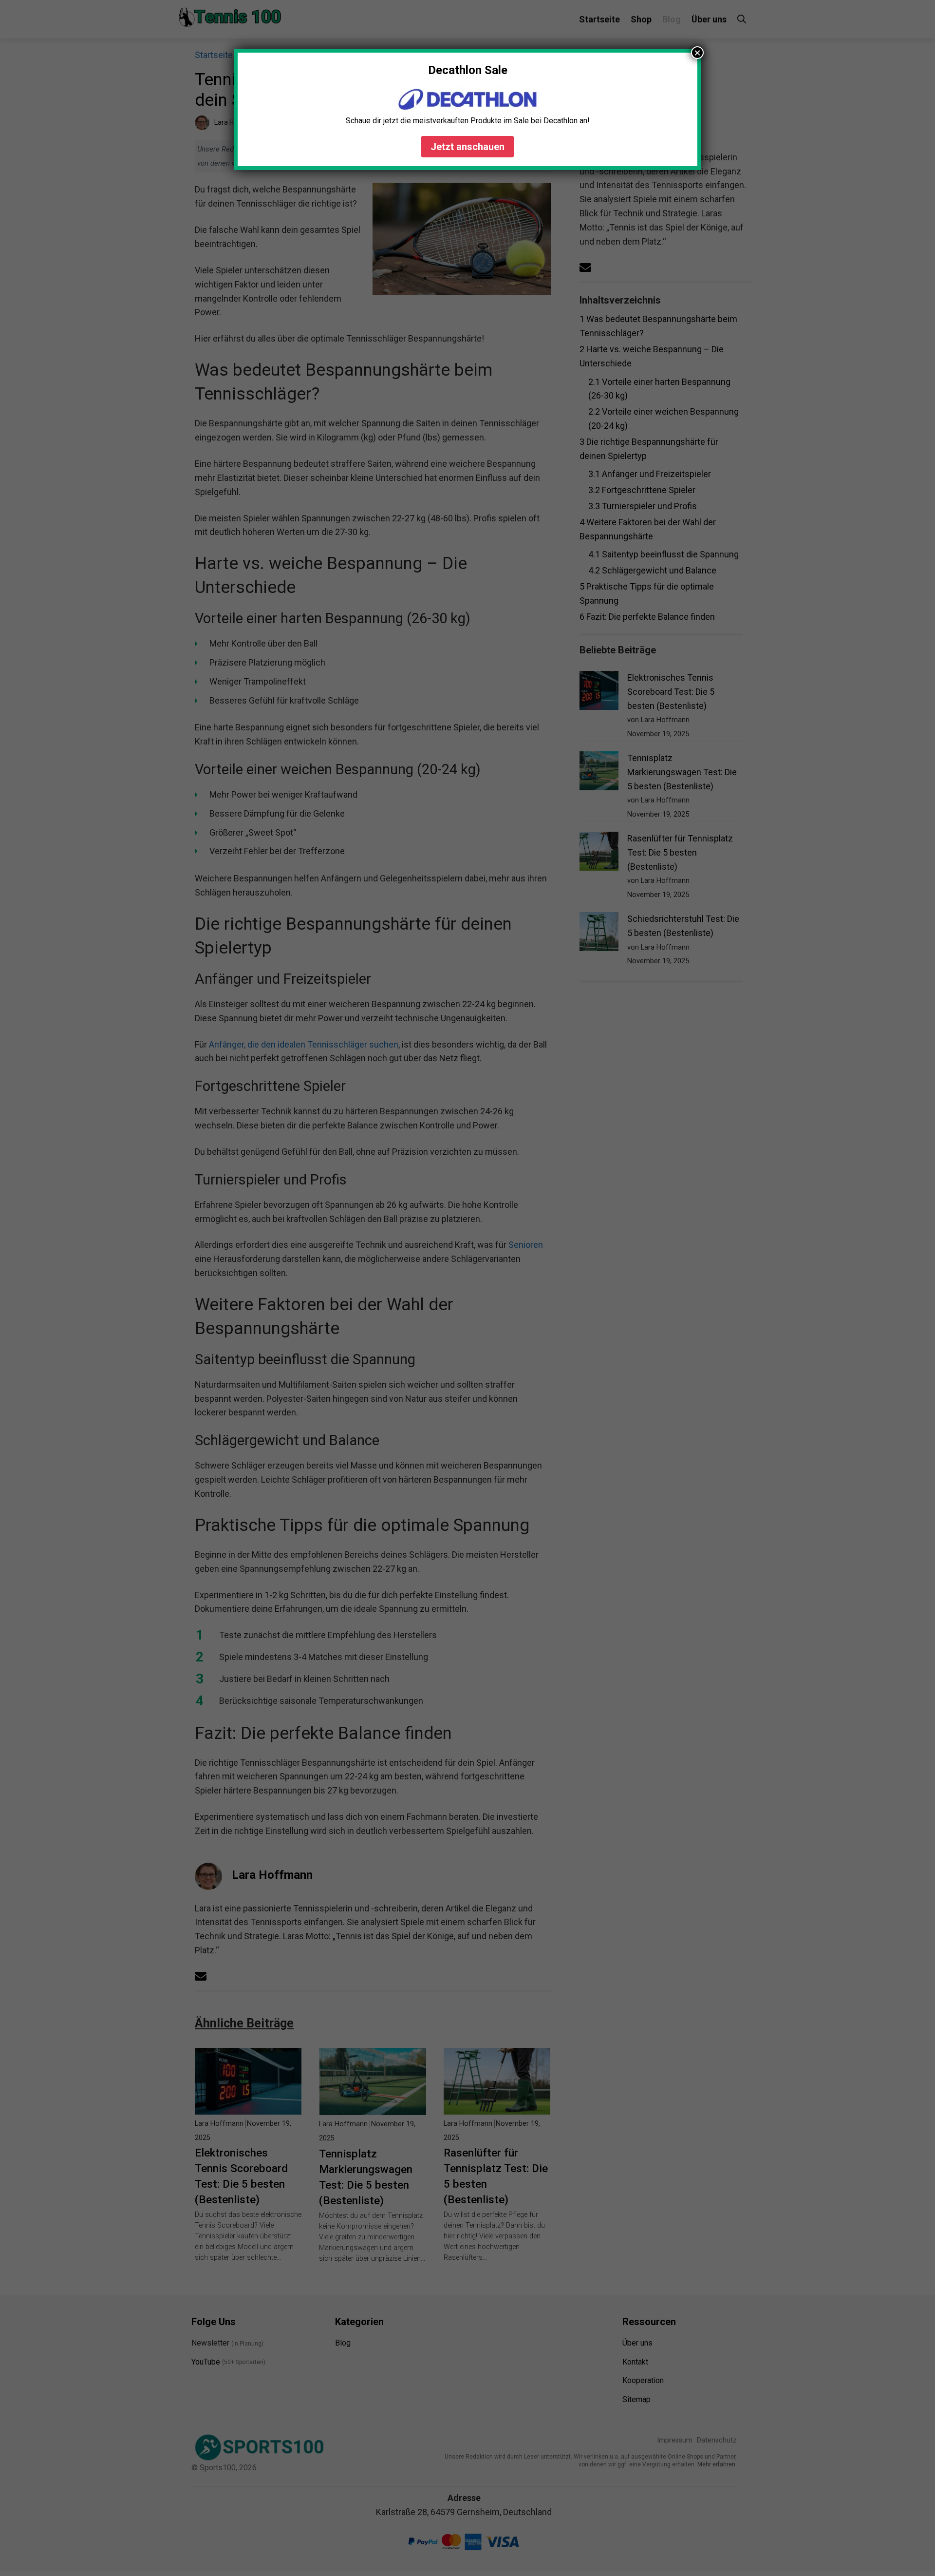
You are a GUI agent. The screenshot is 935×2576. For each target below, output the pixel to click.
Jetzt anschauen (467, 147)
